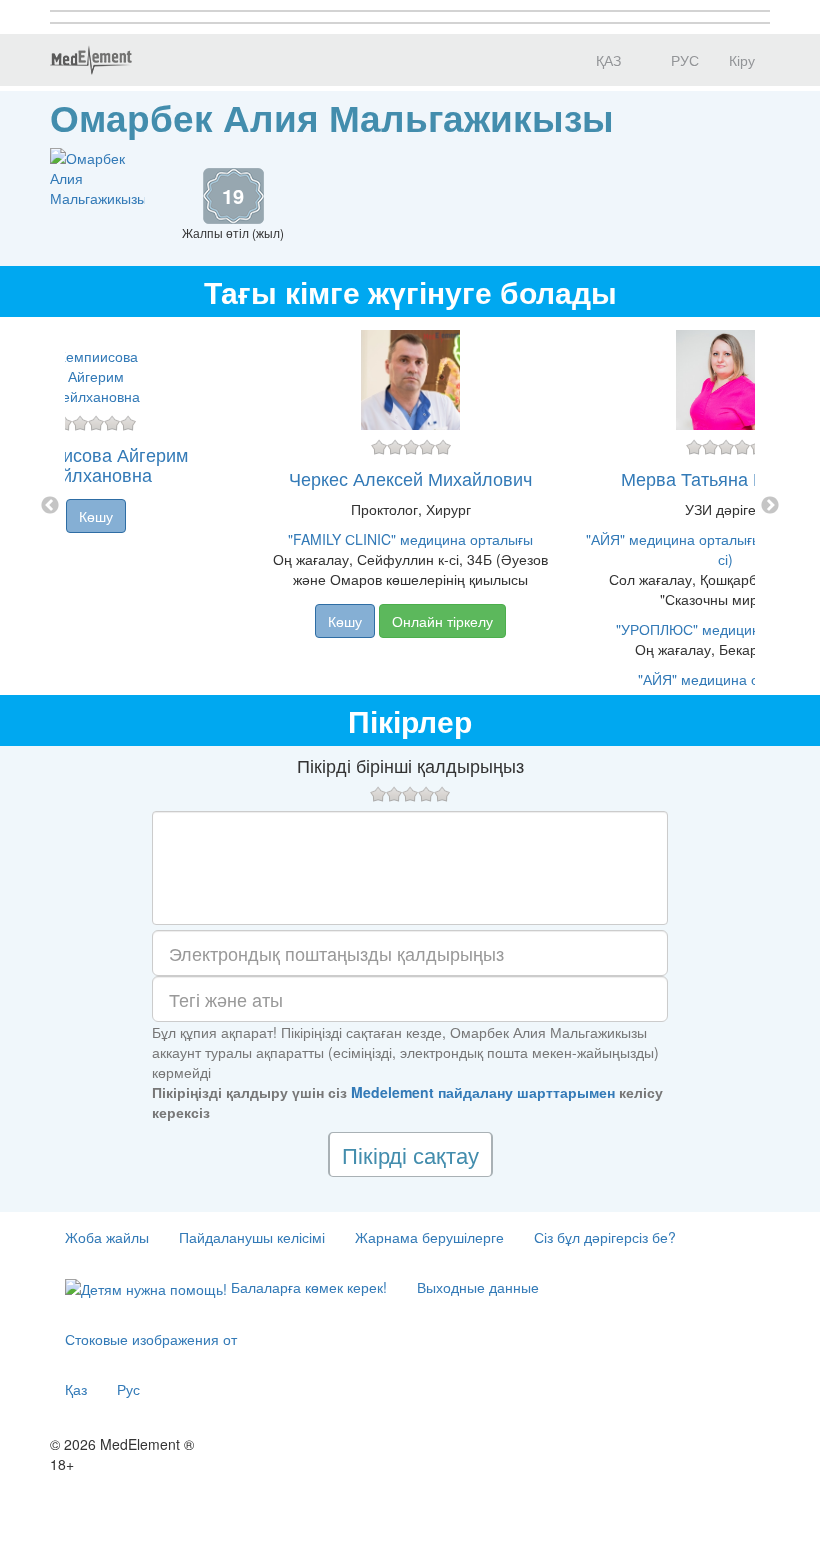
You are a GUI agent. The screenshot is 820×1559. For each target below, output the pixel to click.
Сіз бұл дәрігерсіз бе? (605, 1237)
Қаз (76, 1389)
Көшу (96, 516)
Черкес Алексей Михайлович (410, 478)
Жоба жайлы (107, 1237)
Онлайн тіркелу (442, 621)
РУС (683, 60)
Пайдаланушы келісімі (252, 1237)
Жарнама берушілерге (429, 1237)
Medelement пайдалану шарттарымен (483, 1092)
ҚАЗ (606, 60)
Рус (128, 1389)
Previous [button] (50, 506)
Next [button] (770, 506)
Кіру (742, 60)
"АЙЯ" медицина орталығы (726, 679)
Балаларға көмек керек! (307, 1287)
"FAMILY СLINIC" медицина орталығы (410, 539)
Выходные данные (478, 1287)
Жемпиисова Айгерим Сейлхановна (96, 464)
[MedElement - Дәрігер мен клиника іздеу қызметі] (91, 60)
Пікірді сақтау (410, 1154)
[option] (410, 506)
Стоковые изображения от (151, 1339)
